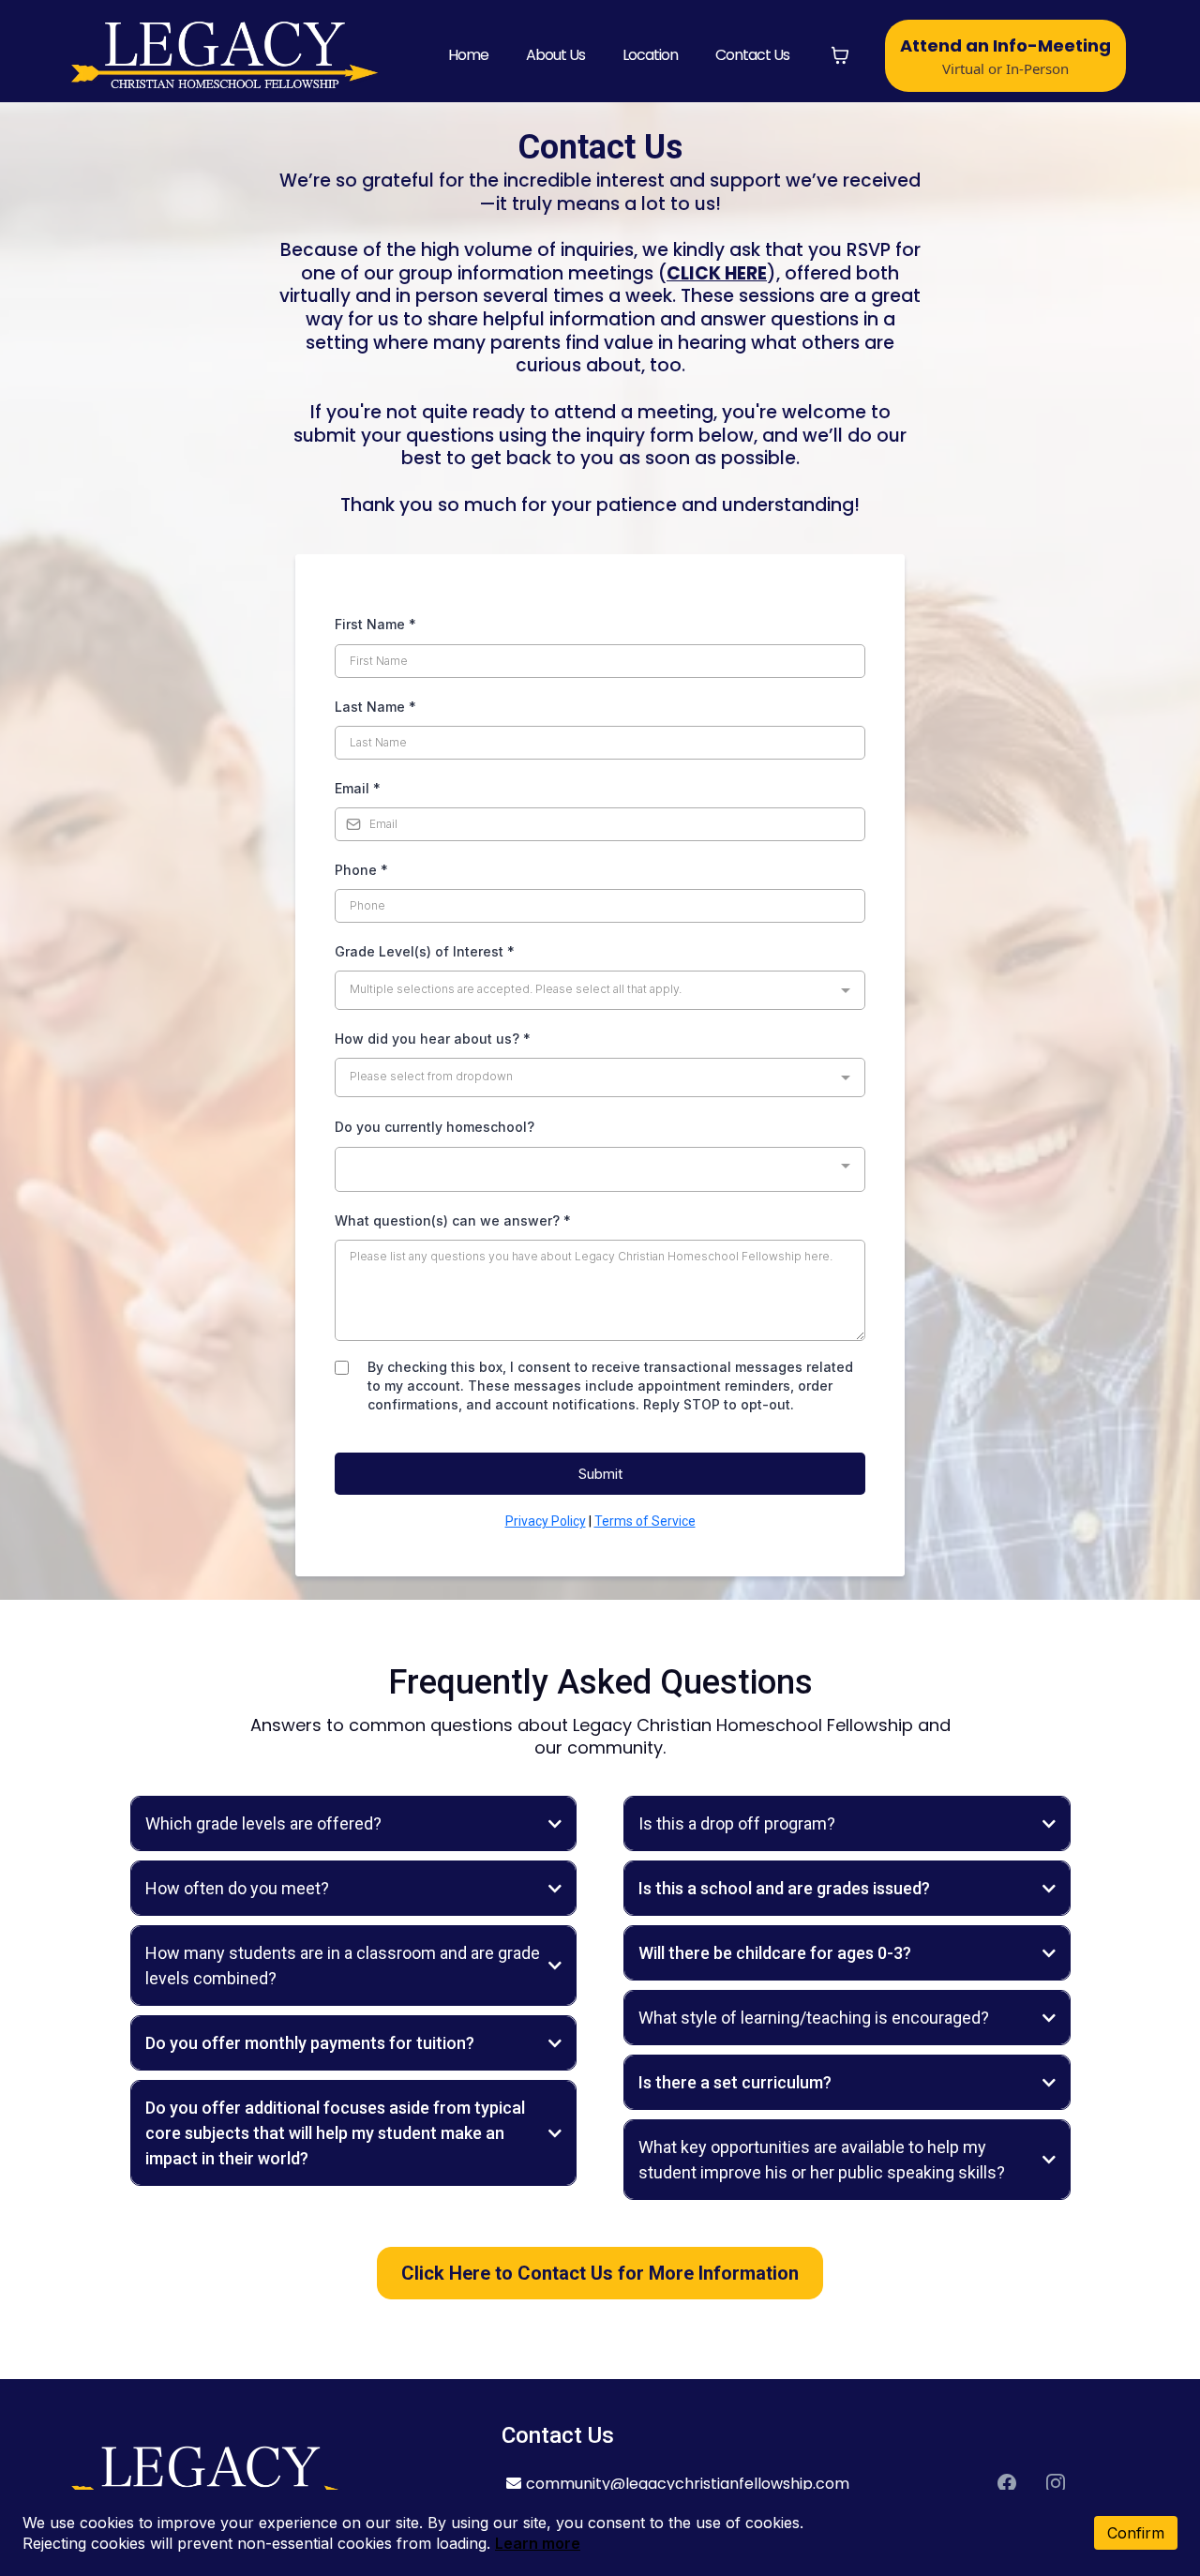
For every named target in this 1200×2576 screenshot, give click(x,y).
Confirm (1136, 2533)
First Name (375, 624)
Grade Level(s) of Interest (425, 951)
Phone (361, 870)
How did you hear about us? (433, 1039)
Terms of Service (645, 1521)
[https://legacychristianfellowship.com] (225, 56)
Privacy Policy (546, 1521)
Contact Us (752, 55)
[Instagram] (1056, 2483)
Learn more (538, 2543)
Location (650, 55)
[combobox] (600, 990)
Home (468, 55)
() (717, 273)
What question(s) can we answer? (453, 1220)
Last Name (375, 707)
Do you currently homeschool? (435, 1127)
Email (358, 788)
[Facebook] (1007, 2483)
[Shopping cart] (840, 55)
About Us (555, 55)
